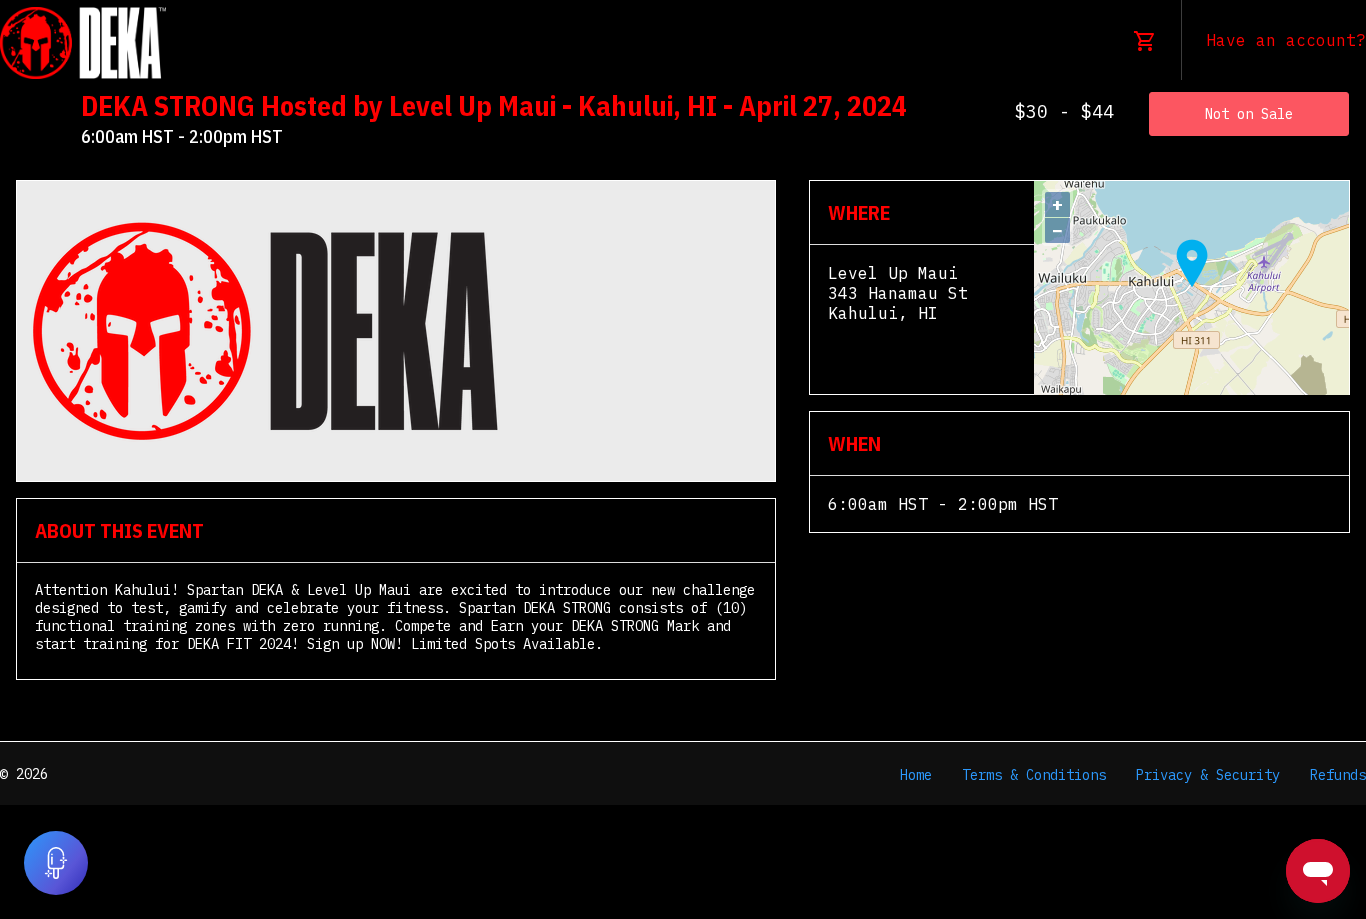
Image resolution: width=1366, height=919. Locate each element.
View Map (868, 333)
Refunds (1338, 775)
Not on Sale (1249, 114)
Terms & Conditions (1034, 775)
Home (916, 775)
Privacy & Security (1208, 775)
